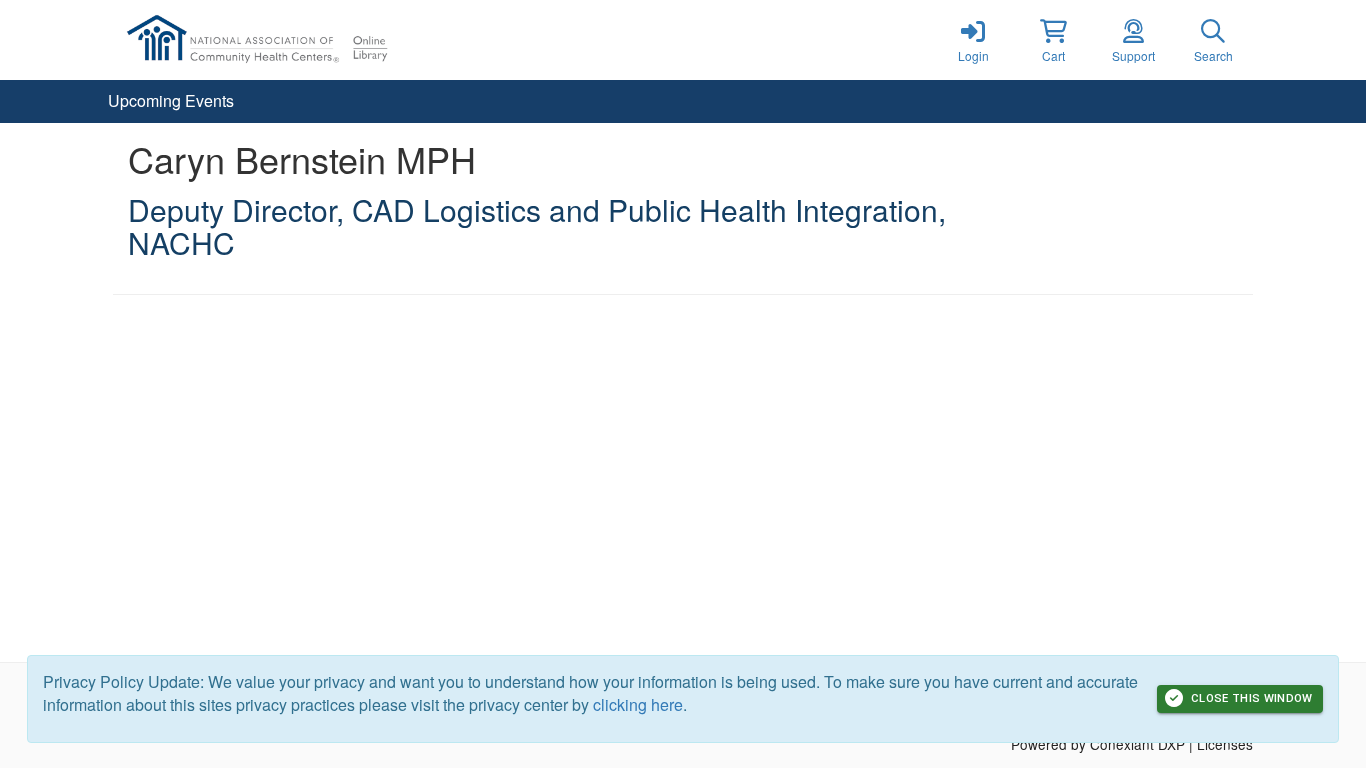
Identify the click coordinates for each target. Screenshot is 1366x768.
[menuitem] (171, 101)
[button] (1053, 40)
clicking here (638, 704)
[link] (973, 40)
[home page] (303, 40)
